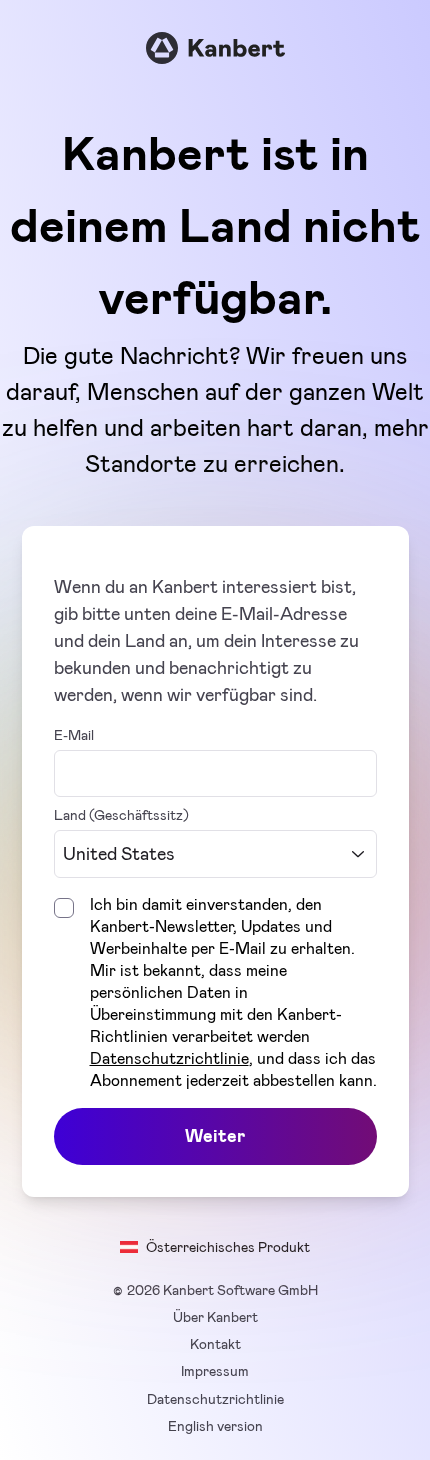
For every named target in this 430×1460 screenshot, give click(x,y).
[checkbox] (64, 908)
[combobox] (215, 854)
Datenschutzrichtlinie (169, 1058)
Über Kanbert (215, 1317)
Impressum (215, 1371)
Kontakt (215, 1344)
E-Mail (74, 735)
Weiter (215, 1136)
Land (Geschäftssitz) (121, 815)
